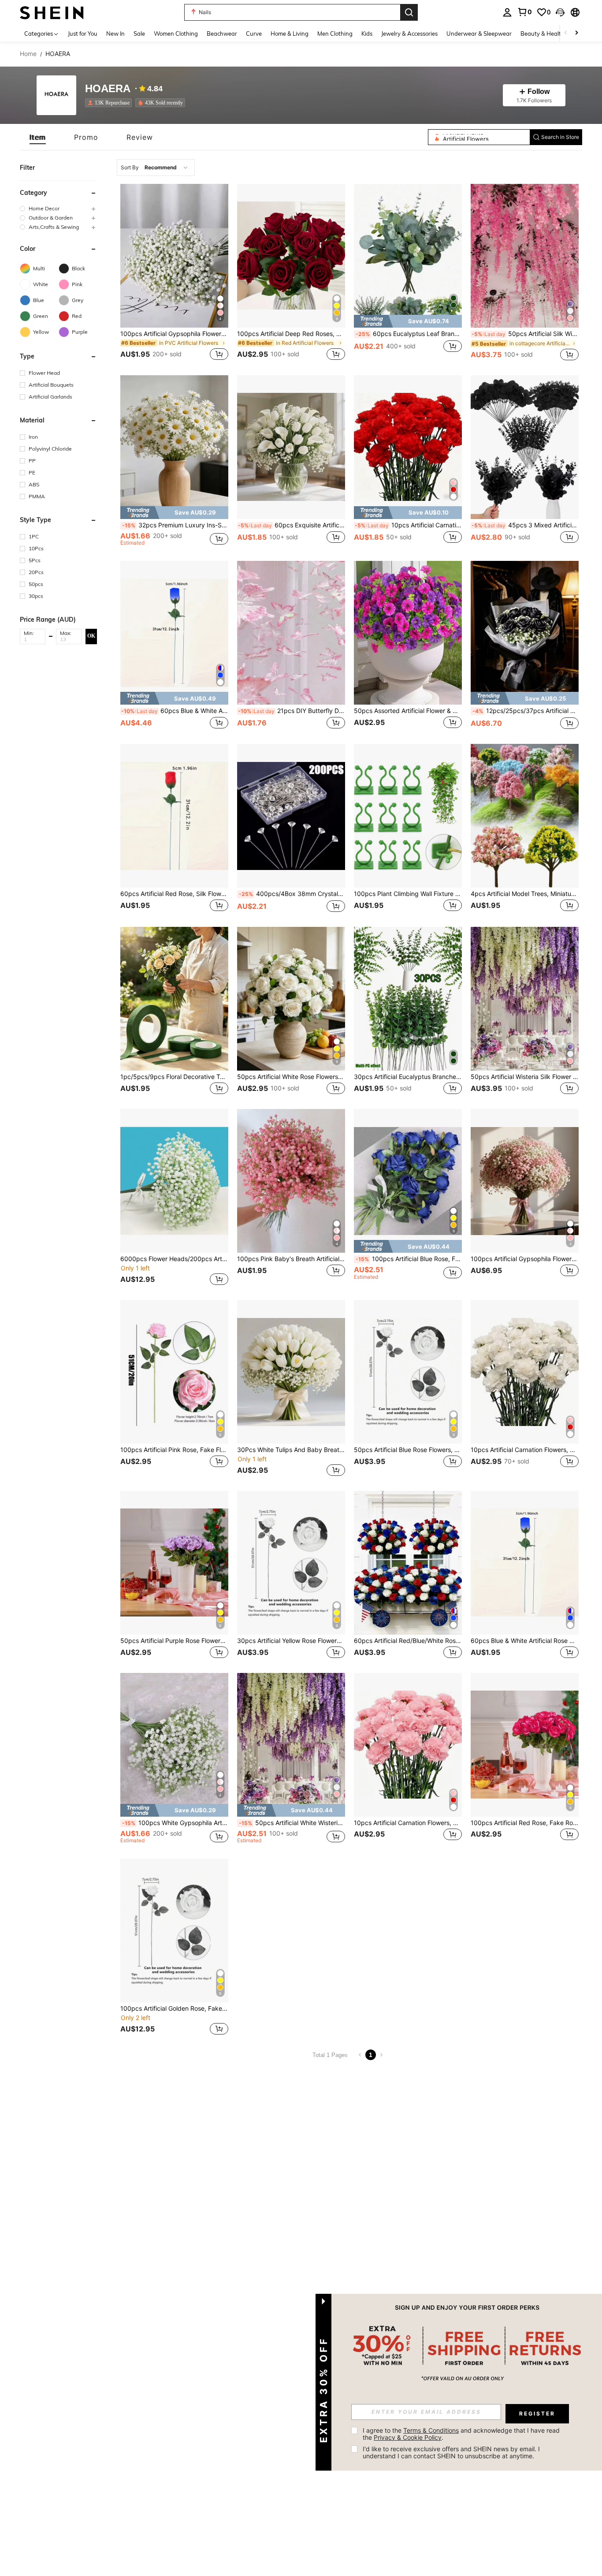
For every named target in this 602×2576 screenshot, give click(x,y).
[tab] (38, 137)
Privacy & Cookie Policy (408, 2437)
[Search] (409, 12)
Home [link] (28, 54)
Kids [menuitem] (367, 34)
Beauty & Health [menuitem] (543, 34)
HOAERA (108, 89)
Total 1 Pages (330, 2055)
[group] (58, 208)
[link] (524, 12)
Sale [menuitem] (139, 34)
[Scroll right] (576, 33)
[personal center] (507, 12)
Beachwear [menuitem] (222, 34)
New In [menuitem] (115, 34)
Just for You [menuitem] (83, 34)
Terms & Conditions (431, 2430)
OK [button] (91, 636)
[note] (408, 321)
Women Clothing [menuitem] (176, 34)
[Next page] (381, 2055)
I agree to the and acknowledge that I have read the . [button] (462, 2434)
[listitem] (110, 103)
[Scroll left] (566, 33)
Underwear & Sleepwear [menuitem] (479, 34)
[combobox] (156, 168)
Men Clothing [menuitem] (335, 34)
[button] (560, 12)
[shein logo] (52, 12)
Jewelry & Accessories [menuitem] (409, 34)
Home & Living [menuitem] (290, 34)
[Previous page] (360, 2055)
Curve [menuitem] (254, 34)
